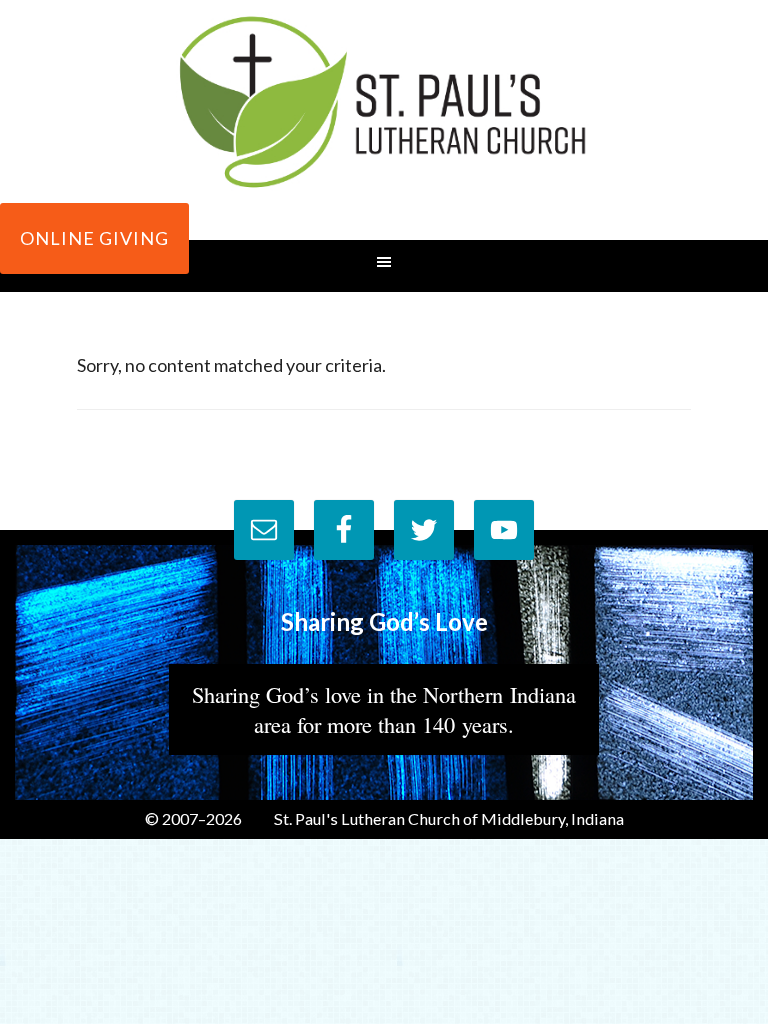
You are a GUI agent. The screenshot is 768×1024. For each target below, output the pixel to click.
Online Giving (94, 238)
